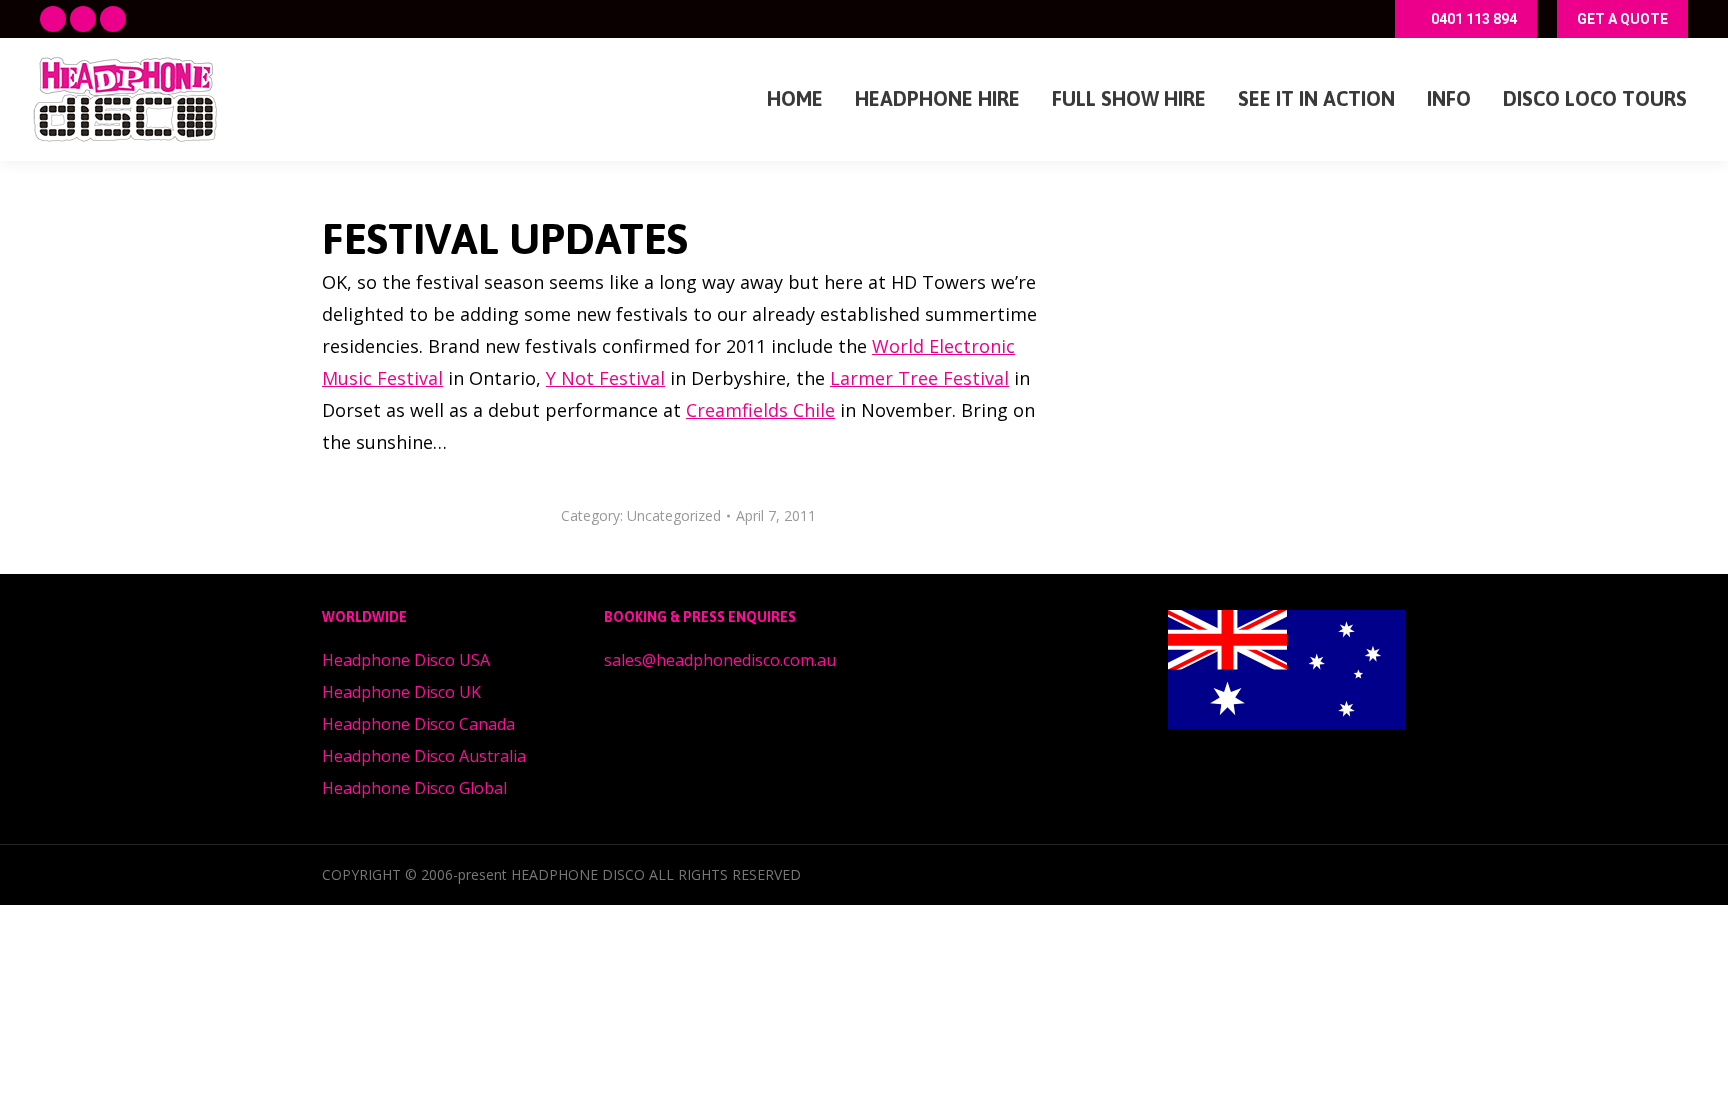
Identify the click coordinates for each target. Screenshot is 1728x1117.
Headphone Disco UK (401, 692)
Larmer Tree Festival (919, 378)
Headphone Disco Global (414, 788)
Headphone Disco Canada (418, 724)
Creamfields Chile (760, 410)
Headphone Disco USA (406, 660)
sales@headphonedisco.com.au (720, 660)
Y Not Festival (605, 378)
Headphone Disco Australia (424, 756)
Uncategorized (674, 515)
